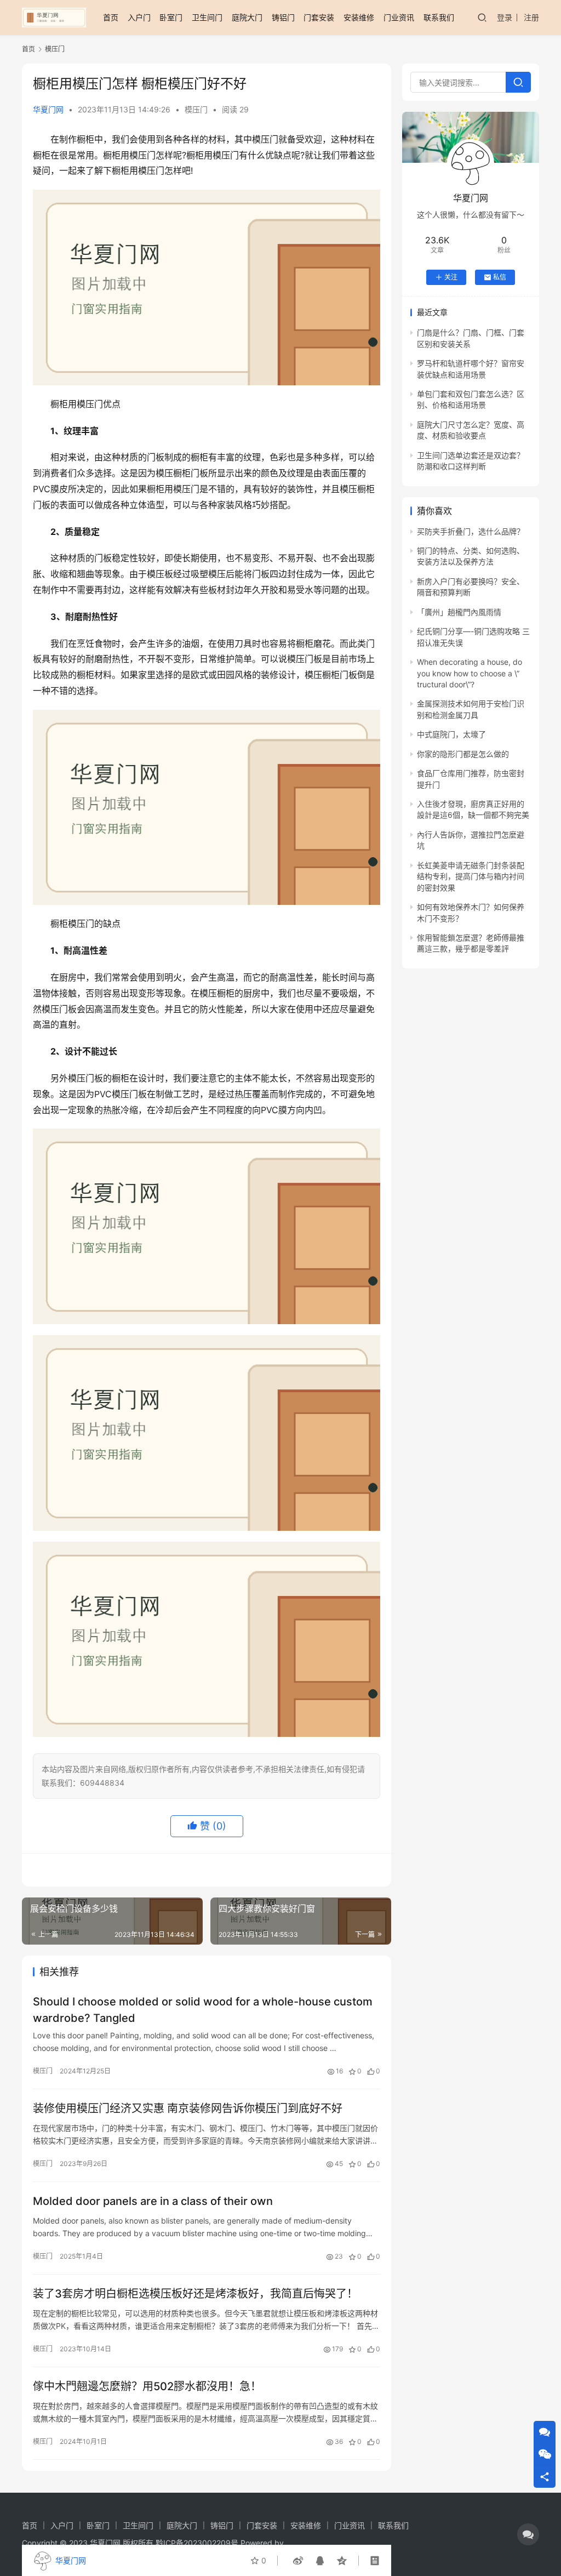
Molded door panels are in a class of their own (153, 2201)
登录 (505, 17)
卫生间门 (207, 17)
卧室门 (171, 17)
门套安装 (319, 17)
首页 (111, 17)
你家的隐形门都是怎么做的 (463, 754)
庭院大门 (247, 17)
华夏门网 (48, 109)
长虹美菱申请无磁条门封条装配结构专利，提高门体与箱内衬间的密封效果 (471, 876)
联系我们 (439, 17)
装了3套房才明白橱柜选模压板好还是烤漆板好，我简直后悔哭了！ (195, 2294)
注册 (531, 17)
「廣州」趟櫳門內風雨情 (459, 612)
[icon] (528, 2534)
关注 (451, 277)
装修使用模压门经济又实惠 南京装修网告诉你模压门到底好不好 (188, 2108)
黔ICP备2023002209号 (197, 2543)
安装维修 (359, 17)
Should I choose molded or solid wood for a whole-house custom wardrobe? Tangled (203, 2010)
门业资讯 (399, 17)
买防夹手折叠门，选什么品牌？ (471, 531)
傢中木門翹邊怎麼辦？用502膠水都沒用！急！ (147, 2386)
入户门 (139, 17)
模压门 (196, 109)
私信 (500, 277)
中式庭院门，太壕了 (451, 734)
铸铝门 (283, 17)
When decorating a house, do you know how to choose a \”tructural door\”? (470, 673)
